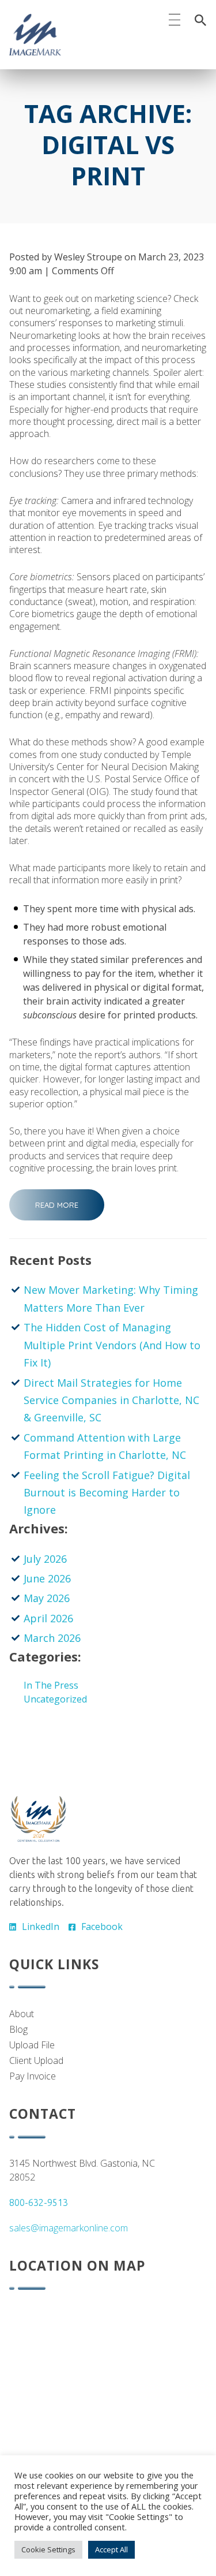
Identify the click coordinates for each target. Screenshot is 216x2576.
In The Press (51, 1685)
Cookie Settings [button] (48, 2549)
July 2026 (45, 1559)
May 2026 (47, 1598)
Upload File (32, 2045)
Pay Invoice (33, 2076)
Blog (18, 2029)
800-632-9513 (39, 2202)
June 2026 (47, 1578)
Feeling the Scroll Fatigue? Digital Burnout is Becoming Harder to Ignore (107, 1493)
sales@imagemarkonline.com (69, 2228)
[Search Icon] (200, 20)
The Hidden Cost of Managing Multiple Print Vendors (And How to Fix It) (112, 1345)
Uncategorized (55, 1699)
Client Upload (36, 2060)
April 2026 (48, 1618)
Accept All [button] (111, 2549)
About (22, 2014)
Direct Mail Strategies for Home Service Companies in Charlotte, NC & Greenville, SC (111, 1400)
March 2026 (52, 1638)
